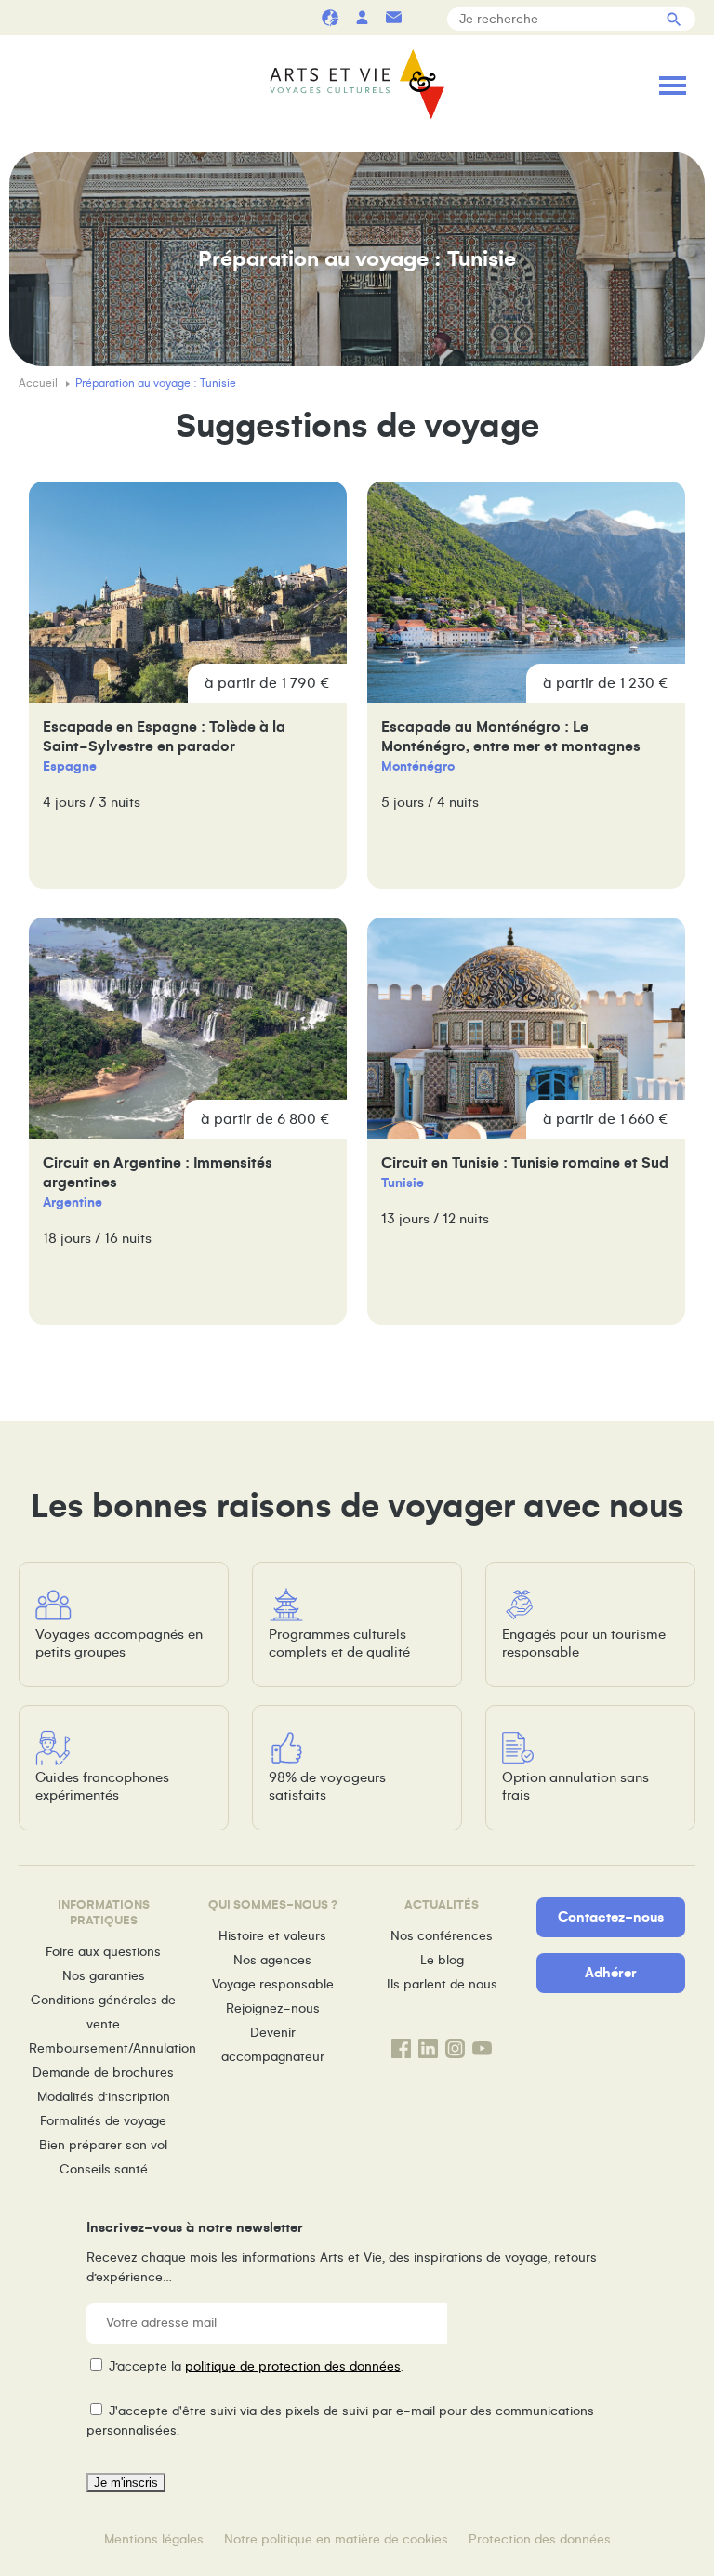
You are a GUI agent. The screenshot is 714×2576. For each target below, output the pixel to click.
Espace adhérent (362, 17)
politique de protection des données (293, 2366)
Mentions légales (154, 2539)
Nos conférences (442, 1936)
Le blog (442, 1960)
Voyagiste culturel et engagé (330, 17)
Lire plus (188, 685)
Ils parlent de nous (442, 1984)
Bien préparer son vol (103, 2145)
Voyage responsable (273, 1984)
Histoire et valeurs (272, 1936)
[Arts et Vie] (357, 84)
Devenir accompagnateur (273, 2045)
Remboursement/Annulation (103, 2048)
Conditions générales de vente (103, 2012)
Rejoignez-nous (273, 2008)
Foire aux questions (103, 1952)
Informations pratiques (425, 17)
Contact (393, 17)
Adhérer (611, 1973)
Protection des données (540, 2539)
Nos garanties (104, 1976)
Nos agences (272, 1960)
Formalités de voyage (103, 2121)
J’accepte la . (256, 2366)
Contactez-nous (611, 1917)
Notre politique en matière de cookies (336, 2539)
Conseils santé (104, 2169)
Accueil (40, 383)
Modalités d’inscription (104, 2097)
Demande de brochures (103, 2073)
